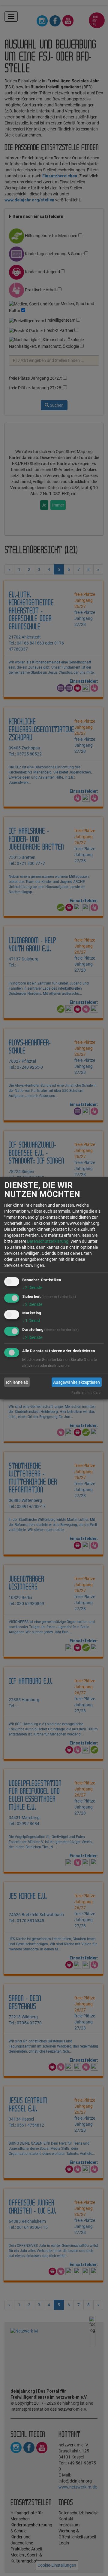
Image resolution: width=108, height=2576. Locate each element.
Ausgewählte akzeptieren (76, 1382)
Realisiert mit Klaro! (86, 1393)
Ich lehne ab (17, 1382)
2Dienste (32, 1288)
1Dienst (31, 1321)
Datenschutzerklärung (48, 1241)
